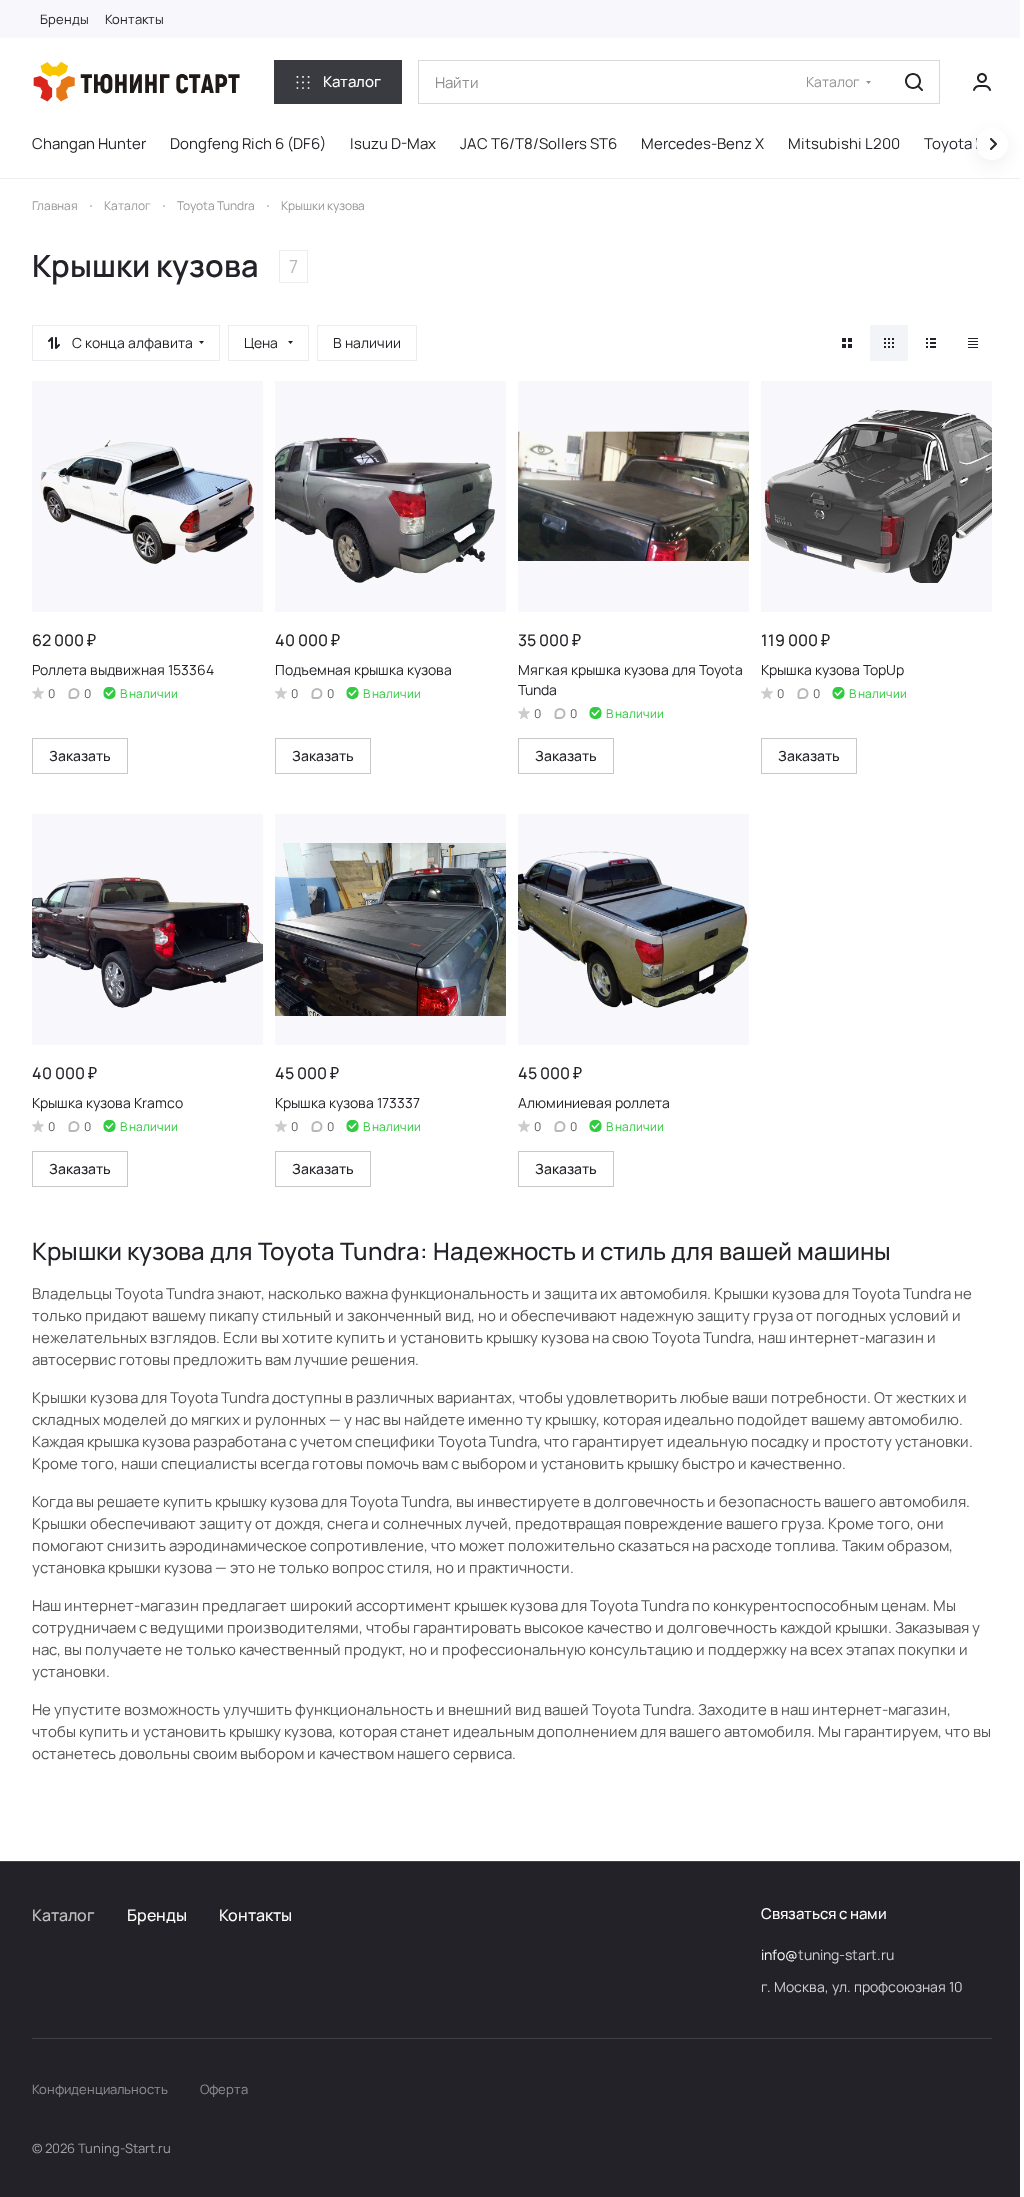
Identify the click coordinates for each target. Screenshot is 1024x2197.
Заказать (80, 755)
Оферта (224, 2089)
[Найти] (914, 82)
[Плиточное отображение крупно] (847, 343)
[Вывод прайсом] (973, 343)
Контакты (255, 1915)
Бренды (157, 1915)
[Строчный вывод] (931, 343)
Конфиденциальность (100, 2089)
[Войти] (982, 82)
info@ (779, 1954)
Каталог (63, 1915)
